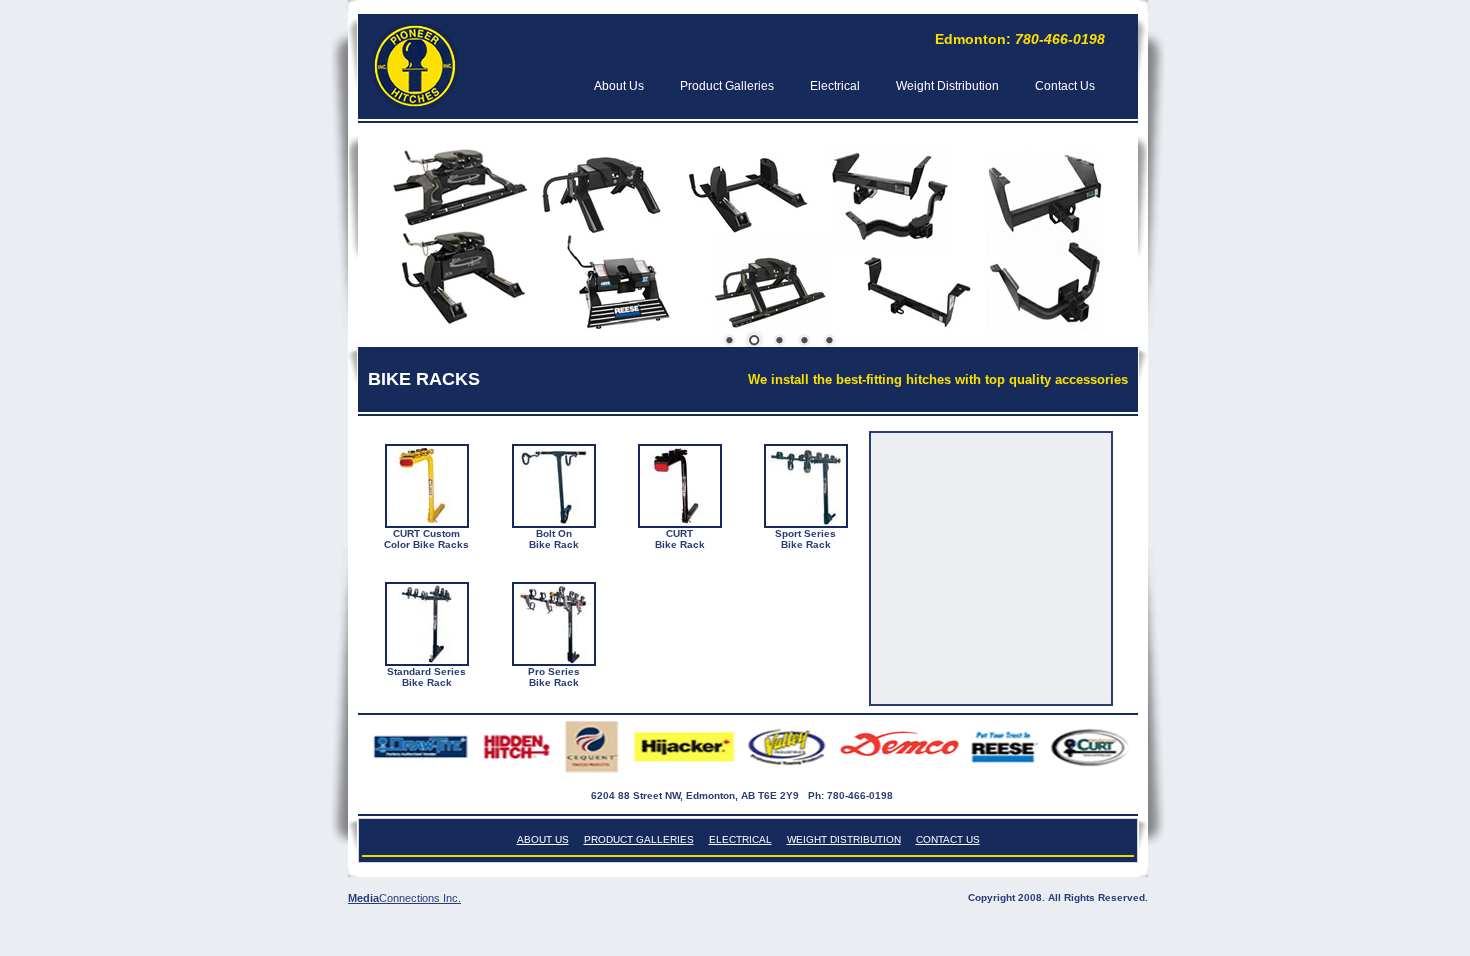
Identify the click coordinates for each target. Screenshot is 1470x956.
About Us (619, 86)
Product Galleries (727, 86)
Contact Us (1065, 86)
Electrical (835, 86)
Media (363, 898)
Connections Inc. (420, 898)
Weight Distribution (947, 86)
